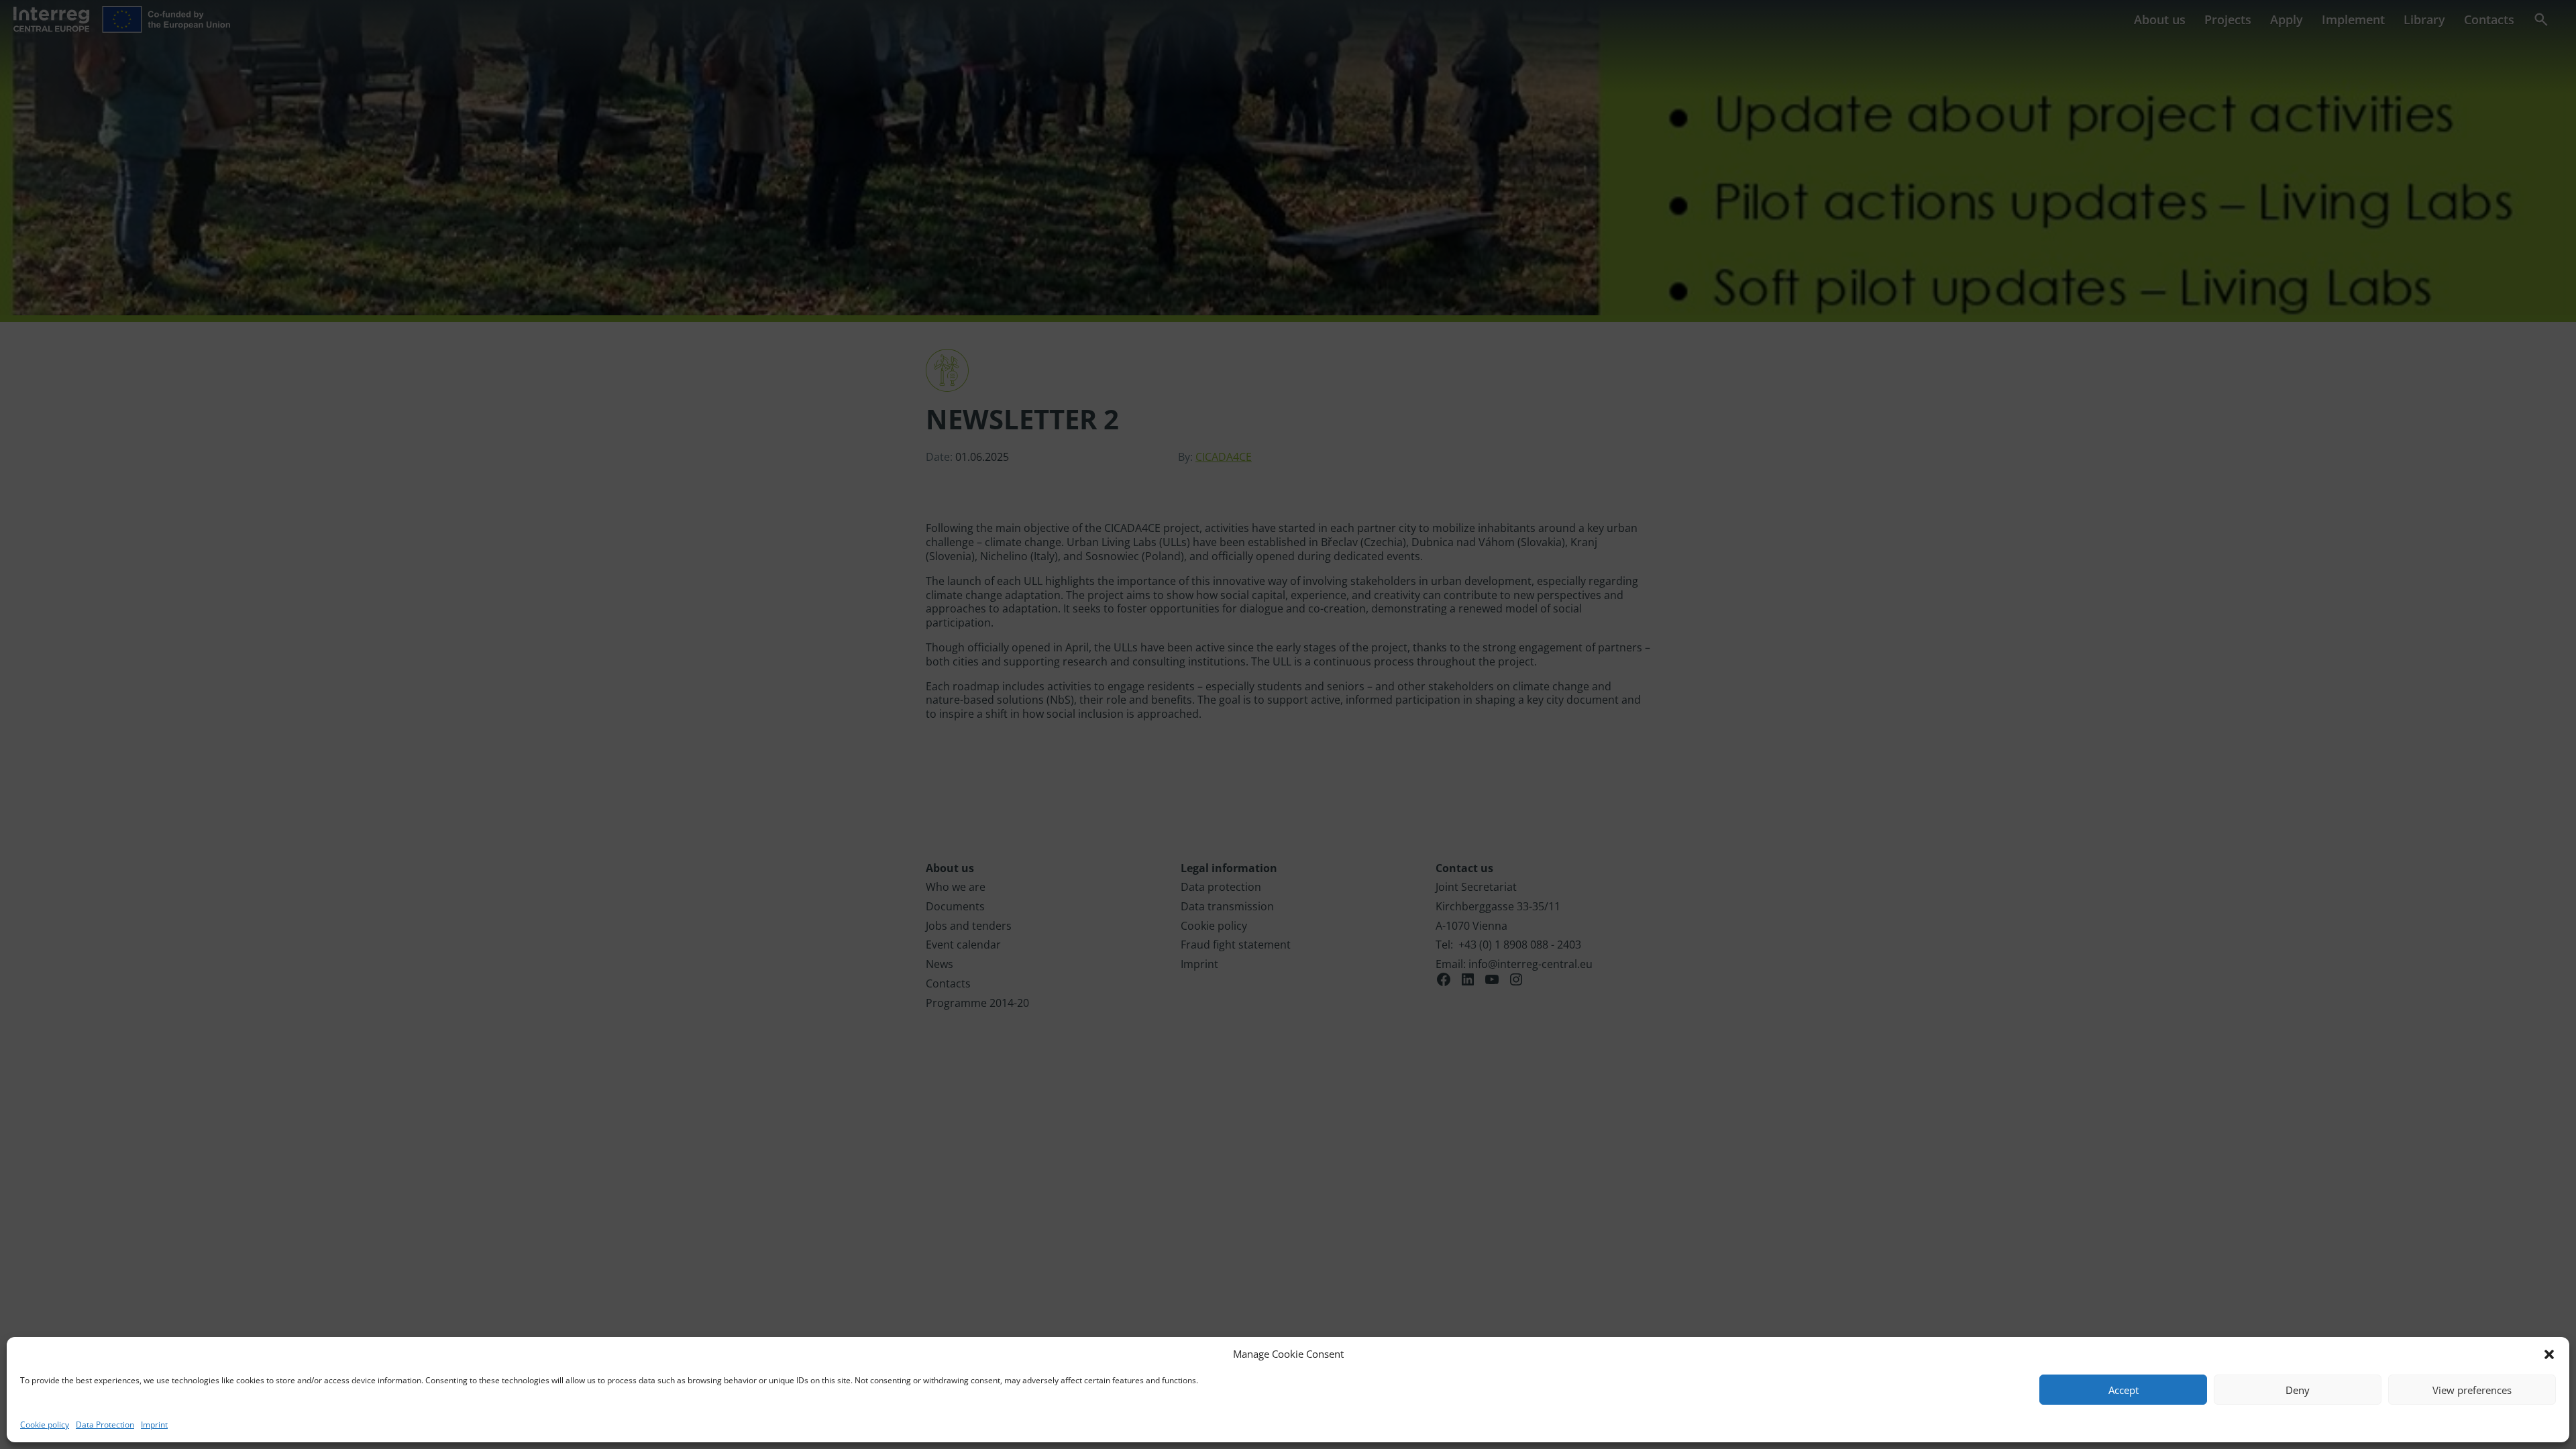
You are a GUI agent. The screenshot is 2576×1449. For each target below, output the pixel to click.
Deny (2298, 1390)
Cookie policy (45, 1425)
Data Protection (105, 1425)
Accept (2124, 1390)
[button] (2549, 1354)
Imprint (154, 1425)
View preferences (2472, 1390)
